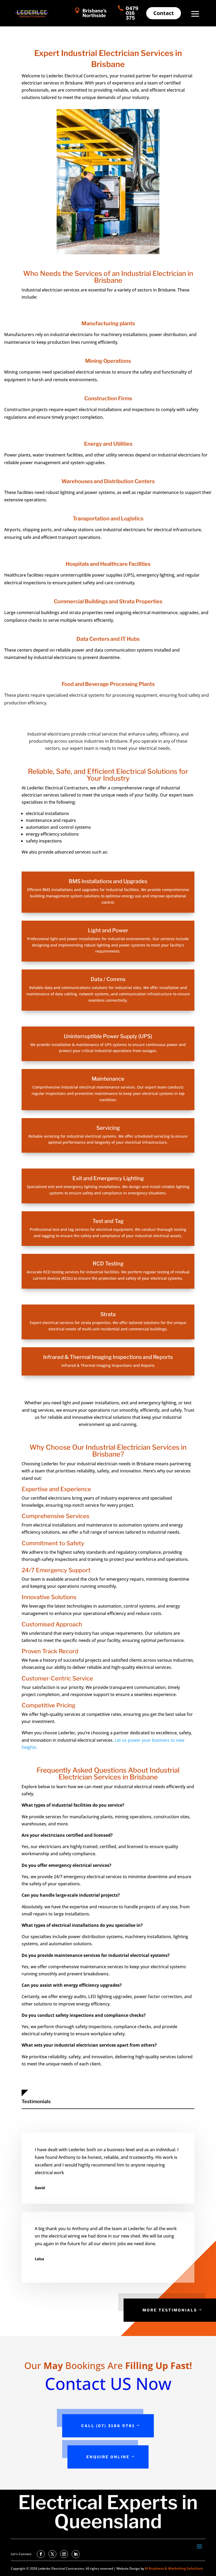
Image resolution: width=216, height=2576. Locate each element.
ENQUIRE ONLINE (108, 2457)
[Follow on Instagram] (64, 2554)
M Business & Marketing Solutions (174, 2568)
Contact (164, 13)
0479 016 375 (132, 13)
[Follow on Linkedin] (76, 2554)
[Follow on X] (52, 2554)
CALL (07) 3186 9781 (108, 2426)
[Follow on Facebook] (41, 2554)
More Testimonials (170, 2310)
